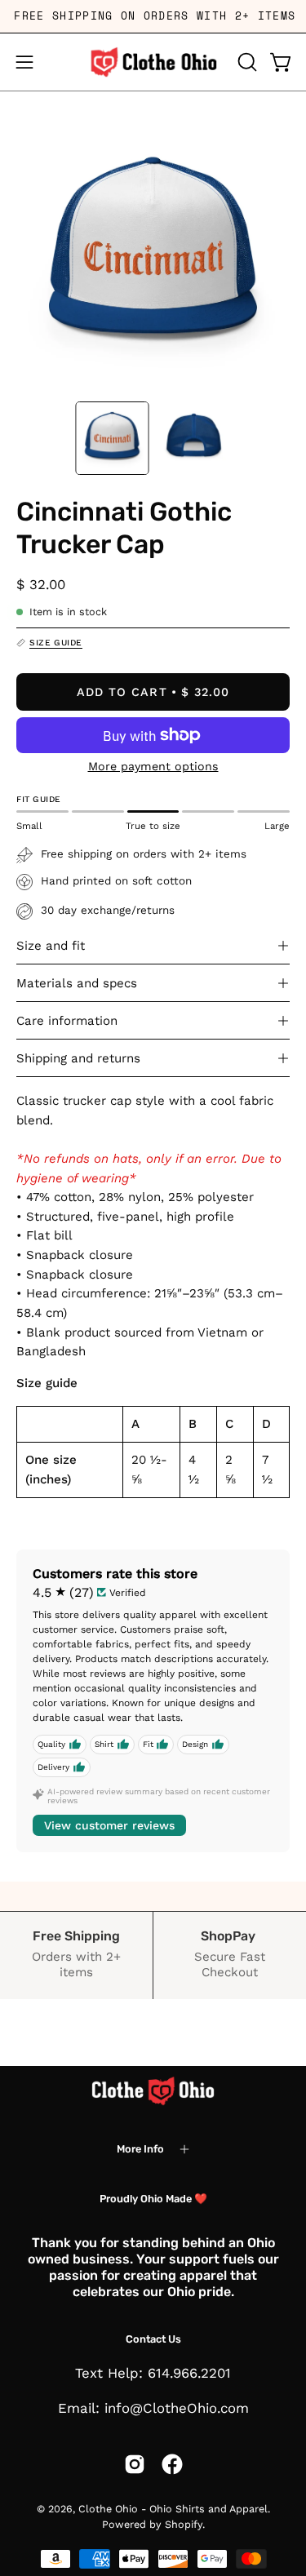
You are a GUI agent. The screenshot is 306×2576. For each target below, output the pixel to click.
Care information (67, 1021)
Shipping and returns (78, 1058)
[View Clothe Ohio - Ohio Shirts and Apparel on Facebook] (172, 2464)
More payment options (153, 766)
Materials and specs (77, 983)
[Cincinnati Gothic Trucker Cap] (112, 438)
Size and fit (51, 946)
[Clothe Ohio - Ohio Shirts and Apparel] (153, 62)
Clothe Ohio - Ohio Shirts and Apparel (173, 2509)
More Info (140, 2149)
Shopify (184, 2524)
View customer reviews (109, 1825)
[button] (246, 62)
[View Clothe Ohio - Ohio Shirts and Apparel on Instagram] (135, 2464)
